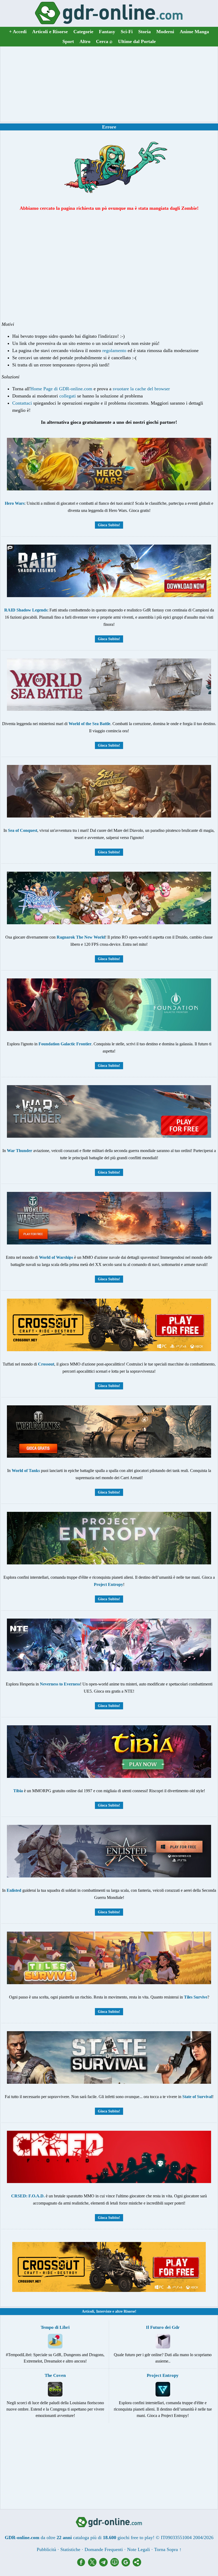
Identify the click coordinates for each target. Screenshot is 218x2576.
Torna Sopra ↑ (168, 2549)
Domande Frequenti (104, 2549)
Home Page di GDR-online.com (61, 389)
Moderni (165, 32)
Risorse (129, 2311)
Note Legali (139, 2549)
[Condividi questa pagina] (137, 2565)
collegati (68, 396)
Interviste (104, 2311)
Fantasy (107, 32)
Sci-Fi (127, 32)
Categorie (83, 32)
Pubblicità (46, 2549)
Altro (85, 41)
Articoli (88, 2311)
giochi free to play (135, 2538)
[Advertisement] (109, 84)
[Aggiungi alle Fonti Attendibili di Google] (127, 2565)
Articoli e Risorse (50, 32)
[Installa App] (116, 2565)
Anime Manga (194, 32)
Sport (68, 41)
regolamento (114, 350)
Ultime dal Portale (137, 41)
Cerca (104, 41)
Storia (144, 32)
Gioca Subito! (109, 525)
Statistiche (70, 2549)
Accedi (18, 32)
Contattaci (22, 403)
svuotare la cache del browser (141, 389)
